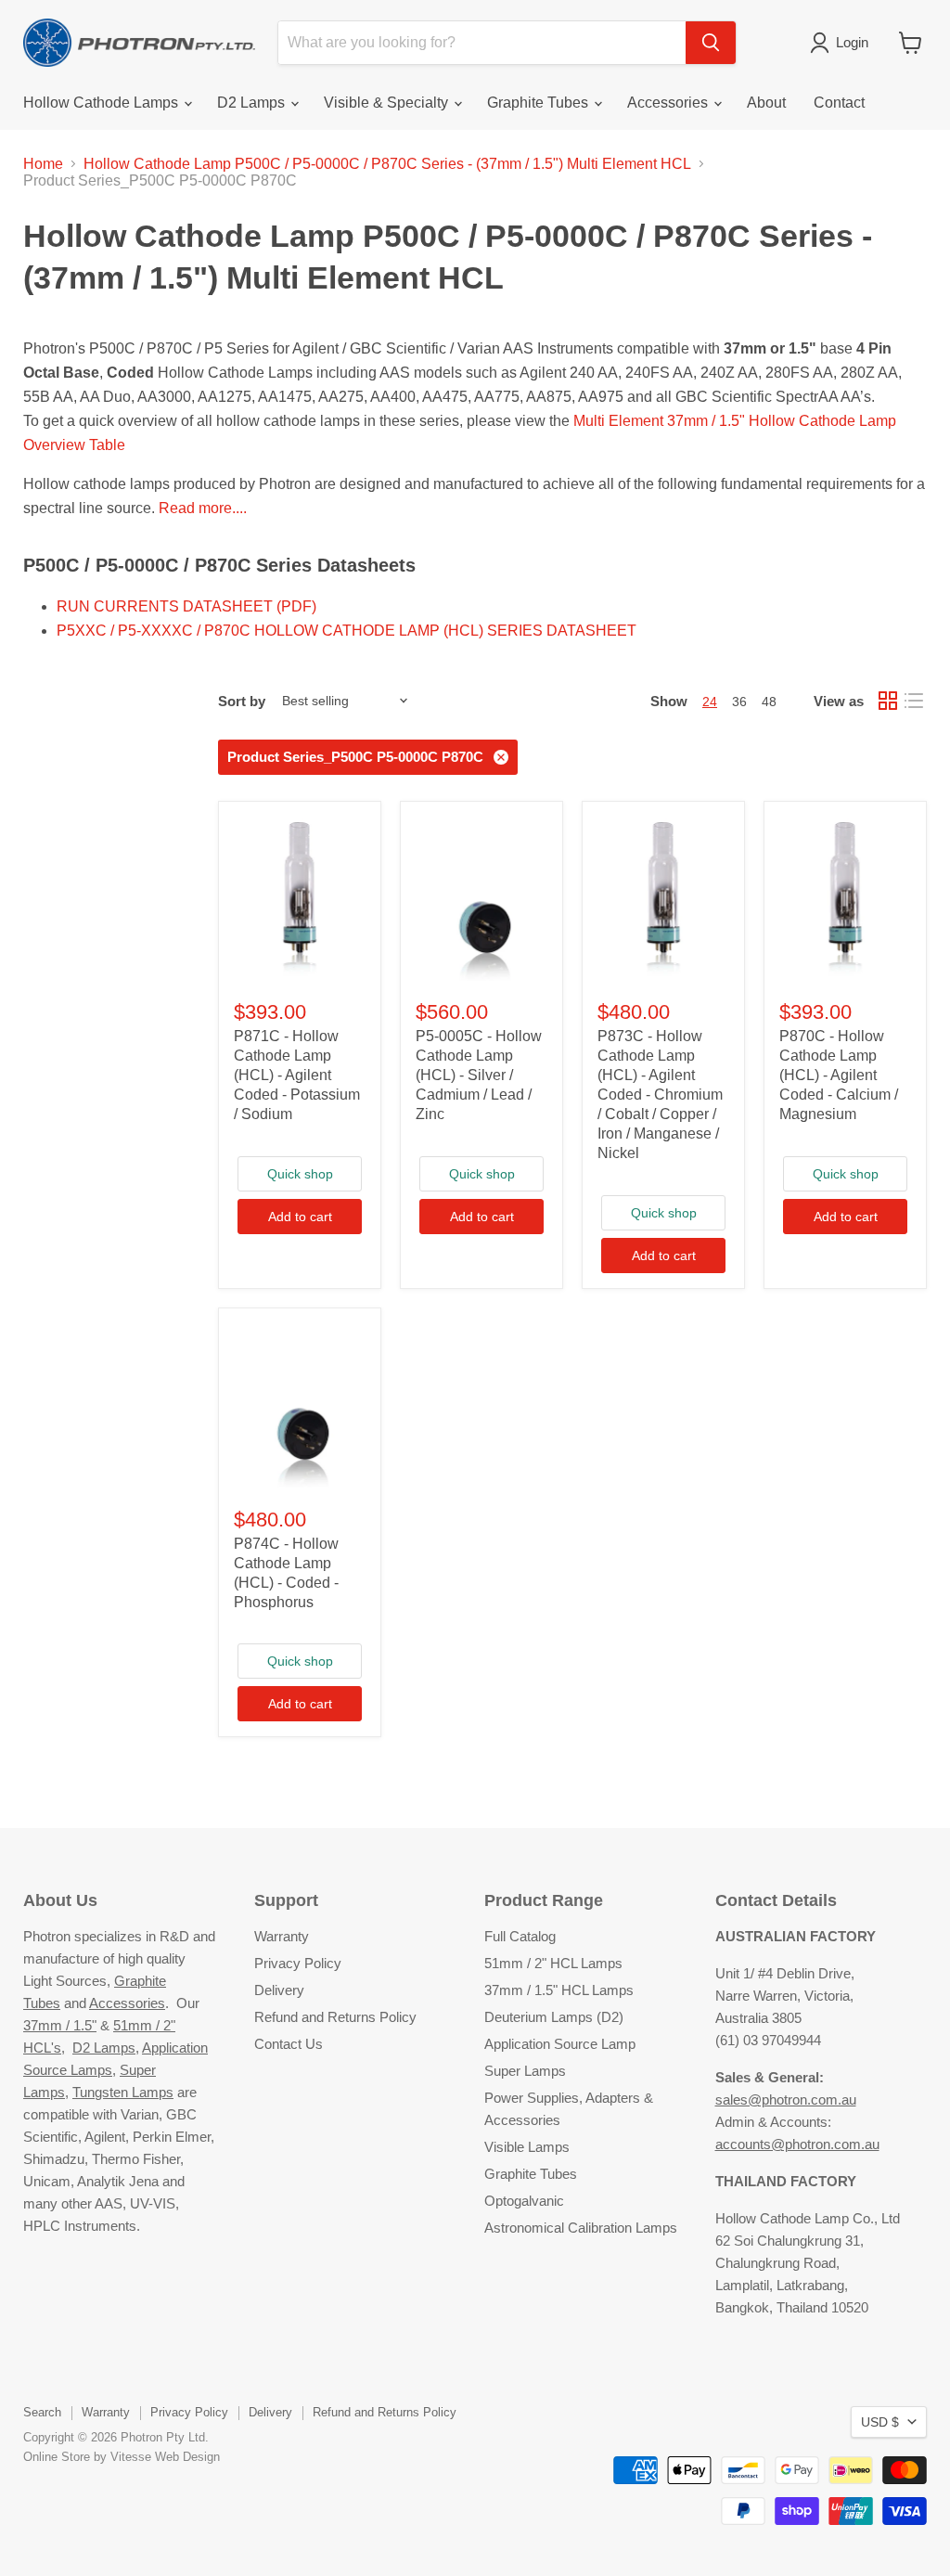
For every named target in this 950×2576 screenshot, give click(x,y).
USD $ (880, 2422)
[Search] (711, 43)
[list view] (914, 701)
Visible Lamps (527, 2147)
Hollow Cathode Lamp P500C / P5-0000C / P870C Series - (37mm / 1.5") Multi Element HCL (387, 164)
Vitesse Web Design (165, 2457)
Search (42, 2412)
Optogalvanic (524, 2201)
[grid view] (888, 701)
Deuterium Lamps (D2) (554, 2017)
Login (852, 42)
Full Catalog (520, 1936)
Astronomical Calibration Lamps (581, 2228)
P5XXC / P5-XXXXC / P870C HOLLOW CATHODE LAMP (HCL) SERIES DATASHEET (347, 631)
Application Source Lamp (560, 2044)
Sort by (242, 701)
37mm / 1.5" (60, 2025)
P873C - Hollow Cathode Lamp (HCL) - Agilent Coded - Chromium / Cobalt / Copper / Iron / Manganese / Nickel (660, 1095)
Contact (839, 103)
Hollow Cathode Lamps (103, 103)
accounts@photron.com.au (797, 2144)
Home (43, 164)
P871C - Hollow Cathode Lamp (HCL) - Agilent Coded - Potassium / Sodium (297, 1075)
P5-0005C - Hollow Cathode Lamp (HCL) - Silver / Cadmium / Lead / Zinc (479, 1075)
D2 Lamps (253, 103)
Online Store (57, 2457)
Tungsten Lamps (123, 2092)
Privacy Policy (298, 1963)
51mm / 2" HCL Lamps (553, 1963)
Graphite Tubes (539, 103)
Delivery (279, 1990)
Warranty (282, 1936)
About (766, 103)
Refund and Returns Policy (335, 2017)
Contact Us (289, 2044)
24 (710, 702)
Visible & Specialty (388, 103)
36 (739, 702)
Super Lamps (525, 2071)
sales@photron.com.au (786, 2099)
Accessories (669, 103)
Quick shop (300, 1174)
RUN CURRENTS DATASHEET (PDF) (186, 606)
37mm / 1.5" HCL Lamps (559, 1990)
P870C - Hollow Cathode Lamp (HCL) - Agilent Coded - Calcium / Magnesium (839, 1075)
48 (769, 702)
